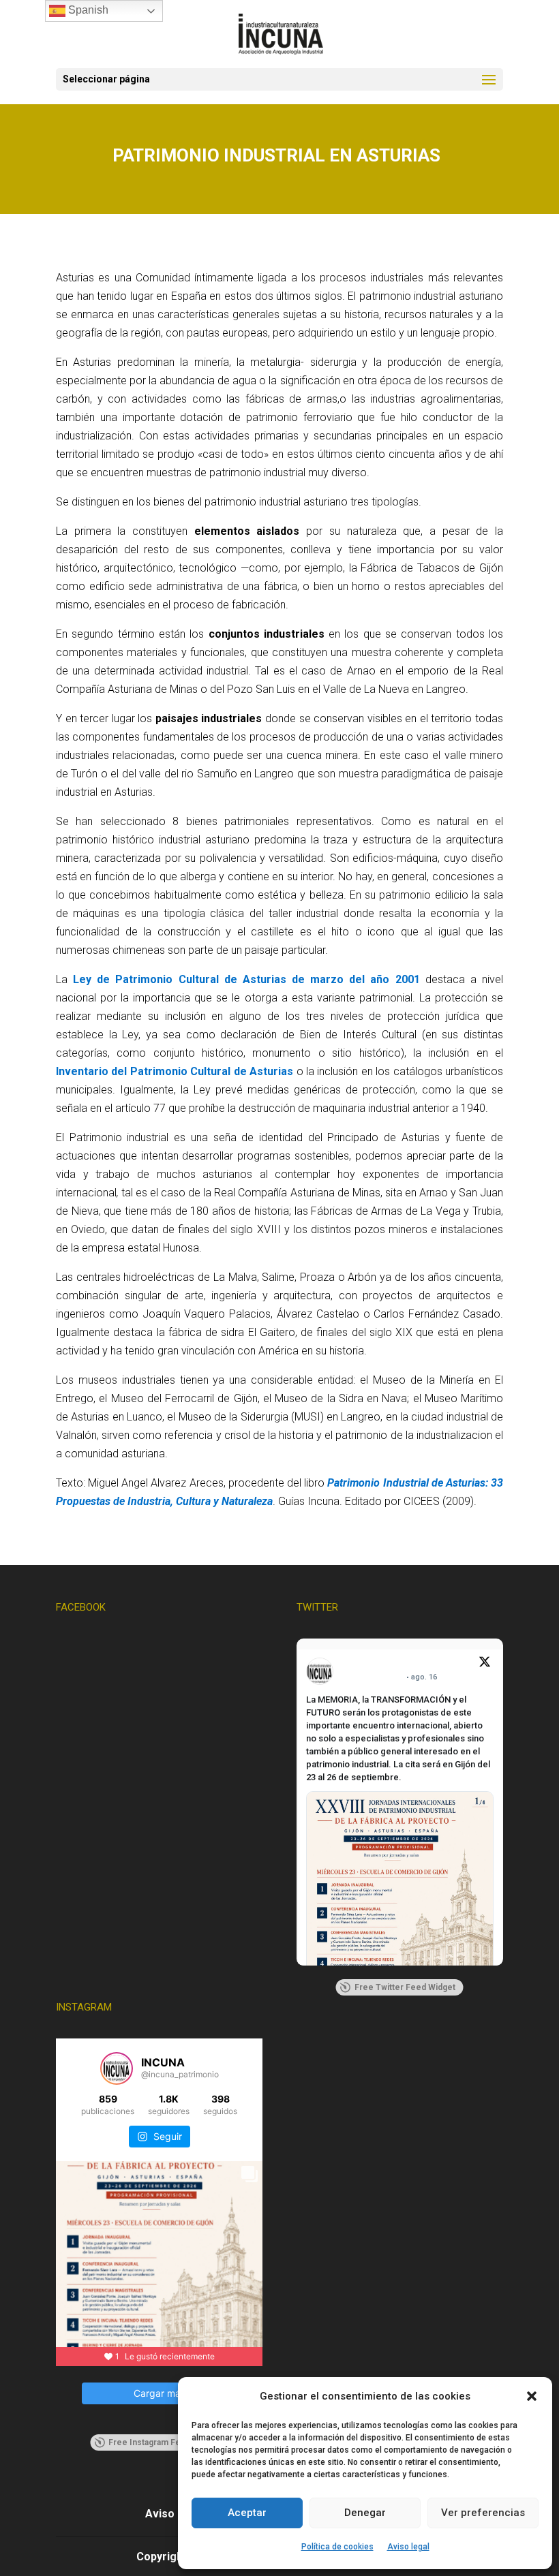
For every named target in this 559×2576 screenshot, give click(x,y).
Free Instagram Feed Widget (164, 2442)
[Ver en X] (485, 1664)
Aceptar (247, 2513)
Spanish (87, 10)
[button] (532, 2396)
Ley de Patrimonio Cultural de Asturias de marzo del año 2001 (246, 979)
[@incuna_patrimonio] (117, 2068)
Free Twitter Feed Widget (405, 1987)
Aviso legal (408, 2547)
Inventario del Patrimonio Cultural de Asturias (175, 1071)
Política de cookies (337, 2547)
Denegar (365, 2513)
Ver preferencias (483, 2513)
